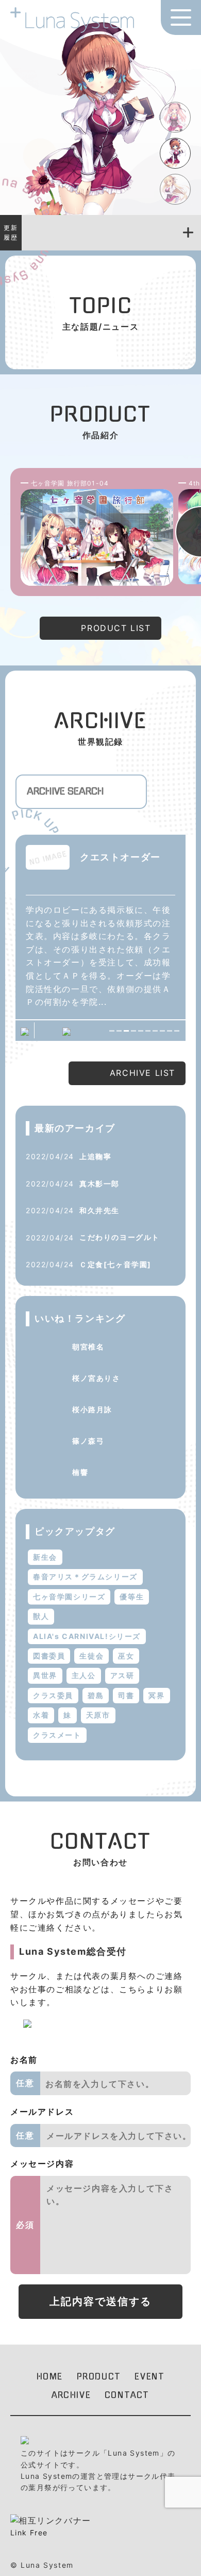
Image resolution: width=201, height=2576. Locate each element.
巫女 (126, 1656)
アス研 (122, 1675)
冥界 (156, 1695)
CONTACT (127, 2395)
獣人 (41, 1616)
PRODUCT (99, 2376)
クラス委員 (53, 1695)
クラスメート (57, 1735)
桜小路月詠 (92, 1409)
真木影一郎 (99, 1184)
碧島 (96, 1695)
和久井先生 (99, 1210)
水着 (41, 1715)
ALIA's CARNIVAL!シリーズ (87, 1636)
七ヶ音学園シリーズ (69, 1597)
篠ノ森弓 (88, 1441)
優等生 (132, 1597)
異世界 (45, 1675)
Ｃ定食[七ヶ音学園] (115, 1264)
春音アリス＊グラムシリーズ (85, 1577)
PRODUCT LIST (116, 628)
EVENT (149, 2376)
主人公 (84, 1675)
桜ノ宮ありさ (96, 1378)
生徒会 (91, 1656)
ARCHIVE (71, 2395)
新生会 (45, 1557)
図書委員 (49, 1656)
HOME (50, 2376)
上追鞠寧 (95, 1156)
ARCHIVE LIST (143, 1073)
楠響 (80, 1472)
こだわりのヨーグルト (120, 1237)
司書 (126, 1695)
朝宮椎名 (88, 1347)
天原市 (98, 1715)
